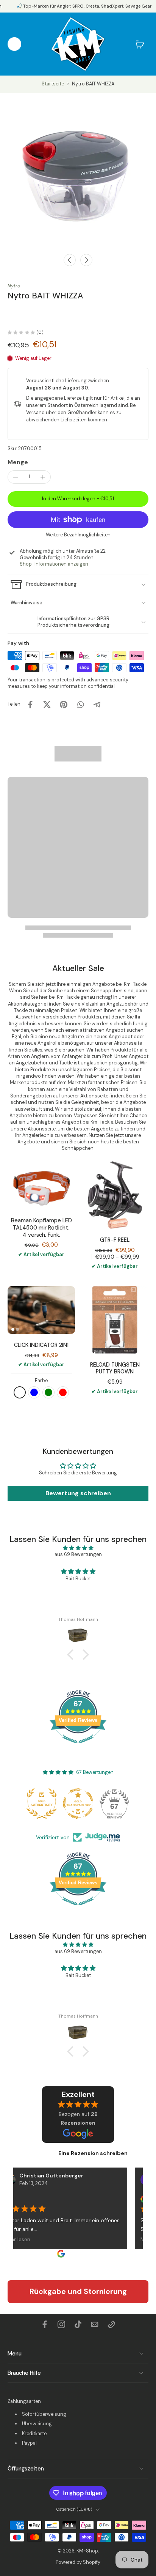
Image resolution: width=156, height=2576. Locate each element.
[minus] (16, 477)
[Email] (95, 2324)
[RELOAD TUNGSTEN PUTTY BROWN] (115, 1320)
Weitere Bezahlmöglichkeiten (78, 535)
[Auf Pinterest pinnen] (64, 705)
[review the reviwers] (136, 2199)
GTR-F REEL (115, 1240)
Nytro (14, 286)
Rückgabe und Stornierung (78, 2291)
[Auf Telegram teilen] (97, 705)
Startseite (53, 84)
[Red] (63, 1392)
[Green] (48, 1392)
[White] (20, 1392)
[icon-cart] (140, 44)
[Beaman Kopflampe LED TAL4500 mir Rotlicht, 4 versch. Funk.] (41, 1185)
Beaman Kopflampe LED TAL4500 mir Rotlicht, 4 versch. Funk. (41, 1227)
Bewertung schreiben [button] (78, 1493)
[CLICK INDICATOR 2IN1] (41, 1310)
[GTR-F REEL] (115, 1195)
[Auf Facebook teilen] (30, 705)
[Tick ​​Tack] (78, 2324)
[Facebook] (45, 2324)
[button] (78, 499)
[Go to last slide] (70, 260)
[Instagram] (61, 2324)
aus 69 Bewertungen (78, 1554)
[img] (78, 1548)
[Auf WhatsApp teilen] (80, 705)
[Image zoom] (78, 171)
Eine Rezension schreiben (93, 2153)
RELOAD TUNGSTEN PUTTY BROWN (115, 1368)
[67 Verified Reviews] (78, 1747)
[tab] (13, 1329)
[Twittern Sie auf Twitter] (47, 705)
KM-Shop (87, 2551)
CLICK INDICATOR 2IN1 (41, 1345)
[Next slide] (86, 260)
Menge (18, 462)
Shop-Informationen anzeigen (54, 564)
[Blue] (34, 1392)
